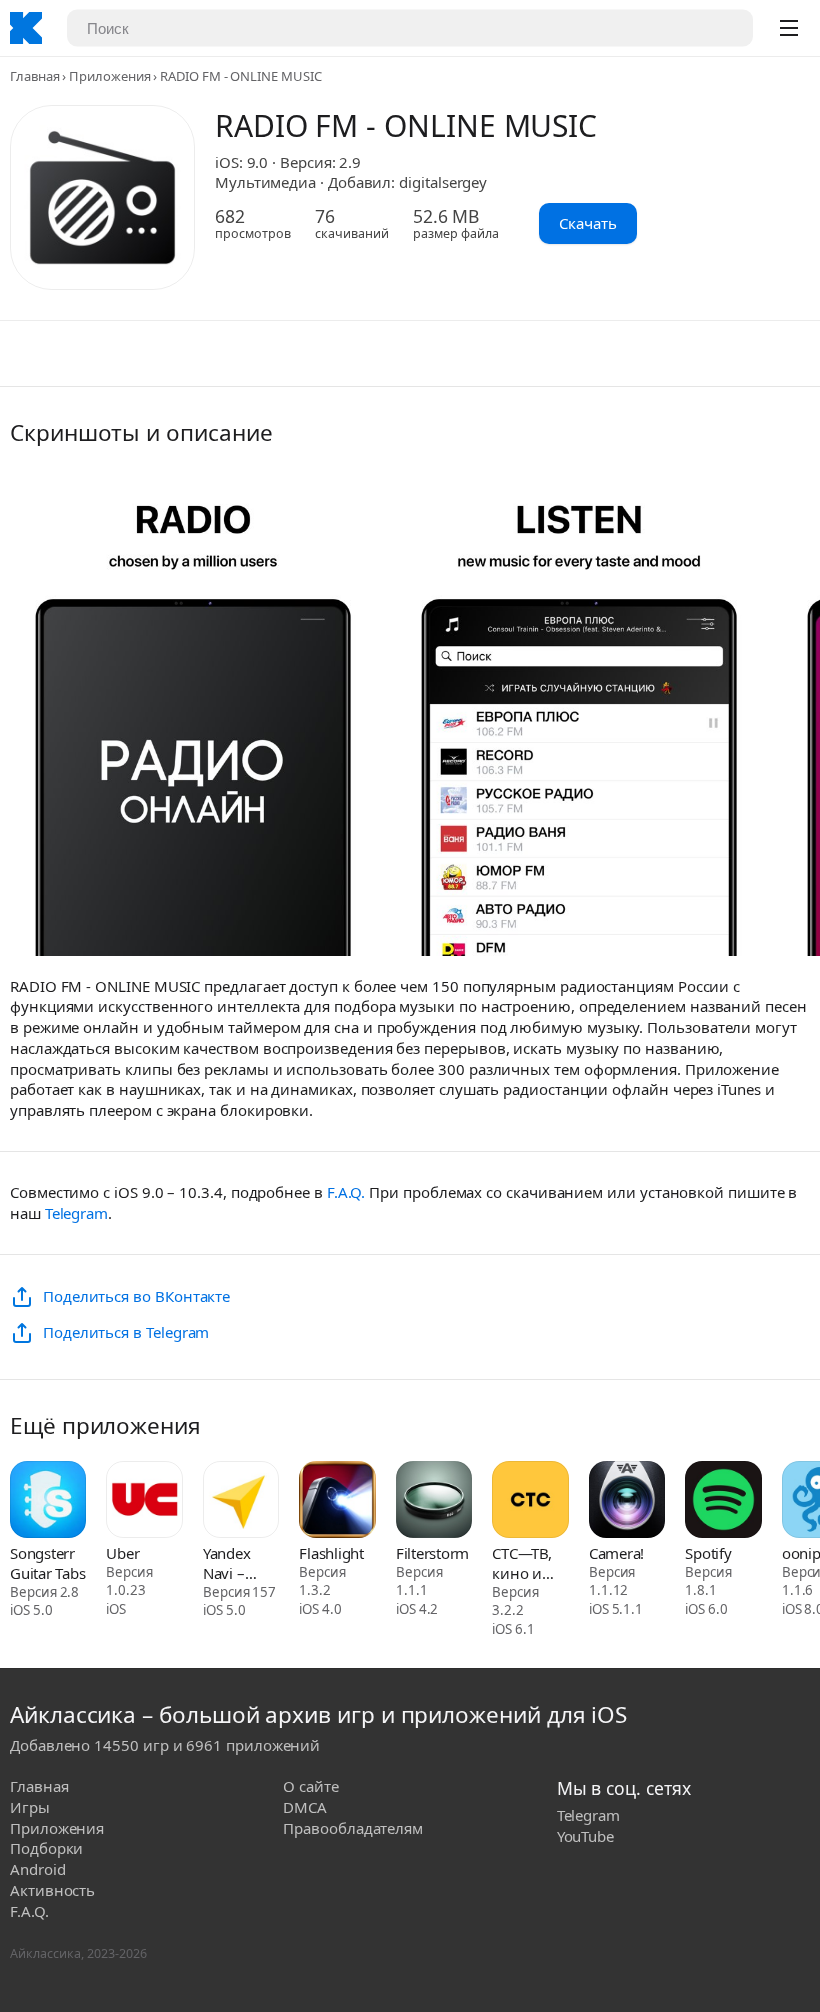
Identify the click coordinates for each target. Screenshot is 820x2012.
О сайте (310, 1786)
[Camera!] (627, 1501)
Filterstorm (432, 1553)
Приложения (109, 76)
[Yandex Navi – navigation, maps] (241, 1501)
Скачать (588, 223)
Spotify (708, 1553)
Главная (34, 76)
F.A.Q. (346, 1192)
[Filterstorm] (434, 1501)
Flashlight (331, 1553)
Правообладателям (353, 1828)
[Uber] (144, 1501)
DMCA (305, 1807)
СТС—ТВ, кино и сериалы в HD (529, 1563)
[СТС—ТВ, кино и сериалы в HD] (530, 1501)
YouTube (585, 1836)
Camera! (616, 1553)
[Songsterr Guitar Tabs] (48, 1501)
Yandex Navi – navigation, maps (240, 1563)
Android (37, 1869)
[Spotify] (723, 1501)
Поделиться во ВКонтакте (136, 1296)
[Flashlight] (337, 1501)
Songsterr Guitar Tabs (47, 1563)
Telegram (76, 1213)
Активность (52, 1890)
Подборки (46, 1848)
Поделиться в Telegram (126, 1332)
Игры (30, 1807)
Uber (122, 1553)
